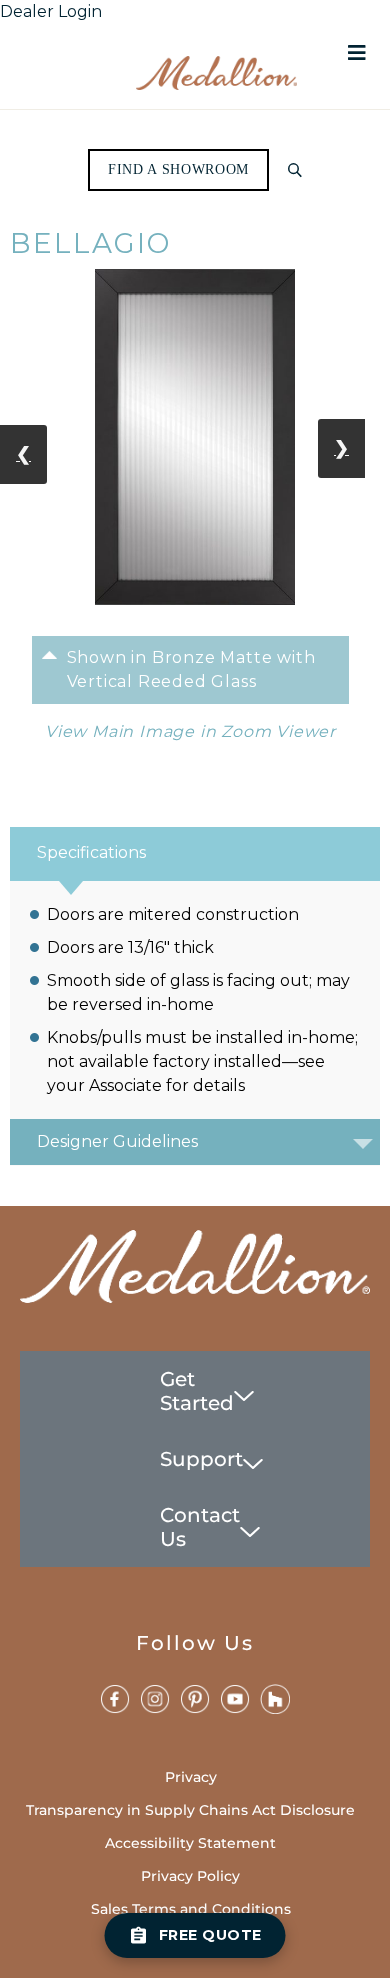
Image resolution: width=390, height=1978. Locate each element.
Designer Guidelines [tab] (117, 1141)
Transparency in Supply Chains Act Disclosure (190, 1810)
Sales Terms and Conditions (191, 1909)
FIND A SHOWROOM (178, 170)
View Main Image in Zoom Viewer (190, 731)
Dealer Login (51, 11)
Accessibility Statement (190, 1843)
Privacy (191, 1777)
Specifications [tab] (91, 852)
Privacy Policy (190, 1876)
